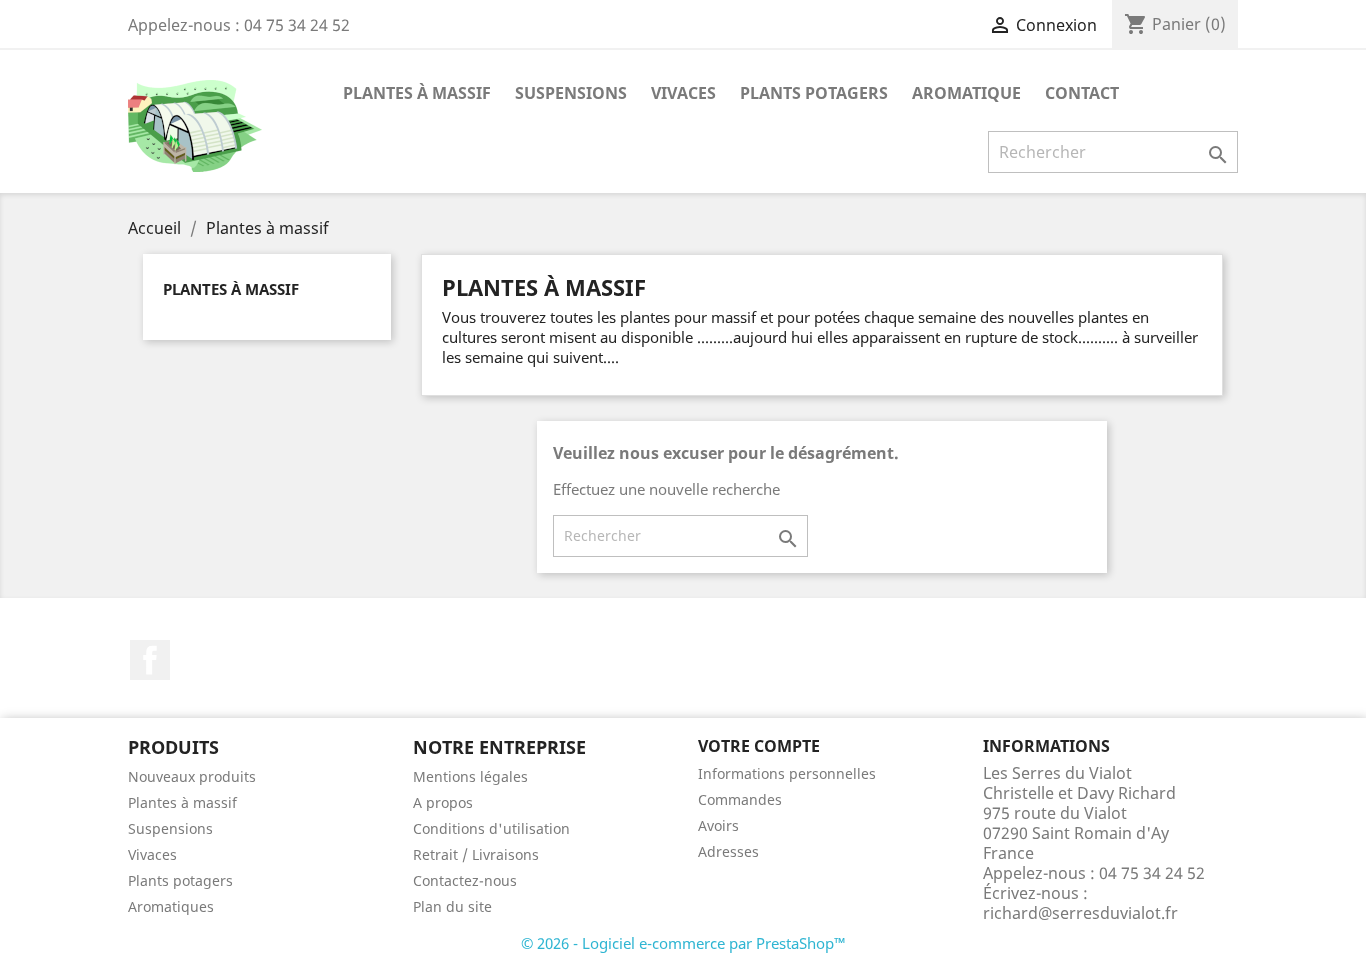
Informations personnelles (787, 773)
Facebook (150, 660)
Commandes (740, 799)
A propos (443, 802)
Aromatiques (171, 906)
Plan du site (452, 906)
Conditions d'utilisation (491, 828)
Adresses (728, 851)
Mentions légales (470, 776)
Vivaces (683, 93)
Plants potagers (814, 93)
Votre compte (759, 746)
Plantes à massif (417, 93)
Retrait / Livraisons (476, 854)
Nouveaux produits (192, 776)
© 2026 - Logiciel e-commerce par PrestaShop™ (683, 943)
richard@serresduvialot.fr (1080, 913)
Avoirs (718, 825)
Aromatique (966, 93)
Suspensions (571, 93)
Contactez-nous (465, 880)
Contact (1082, 93)
